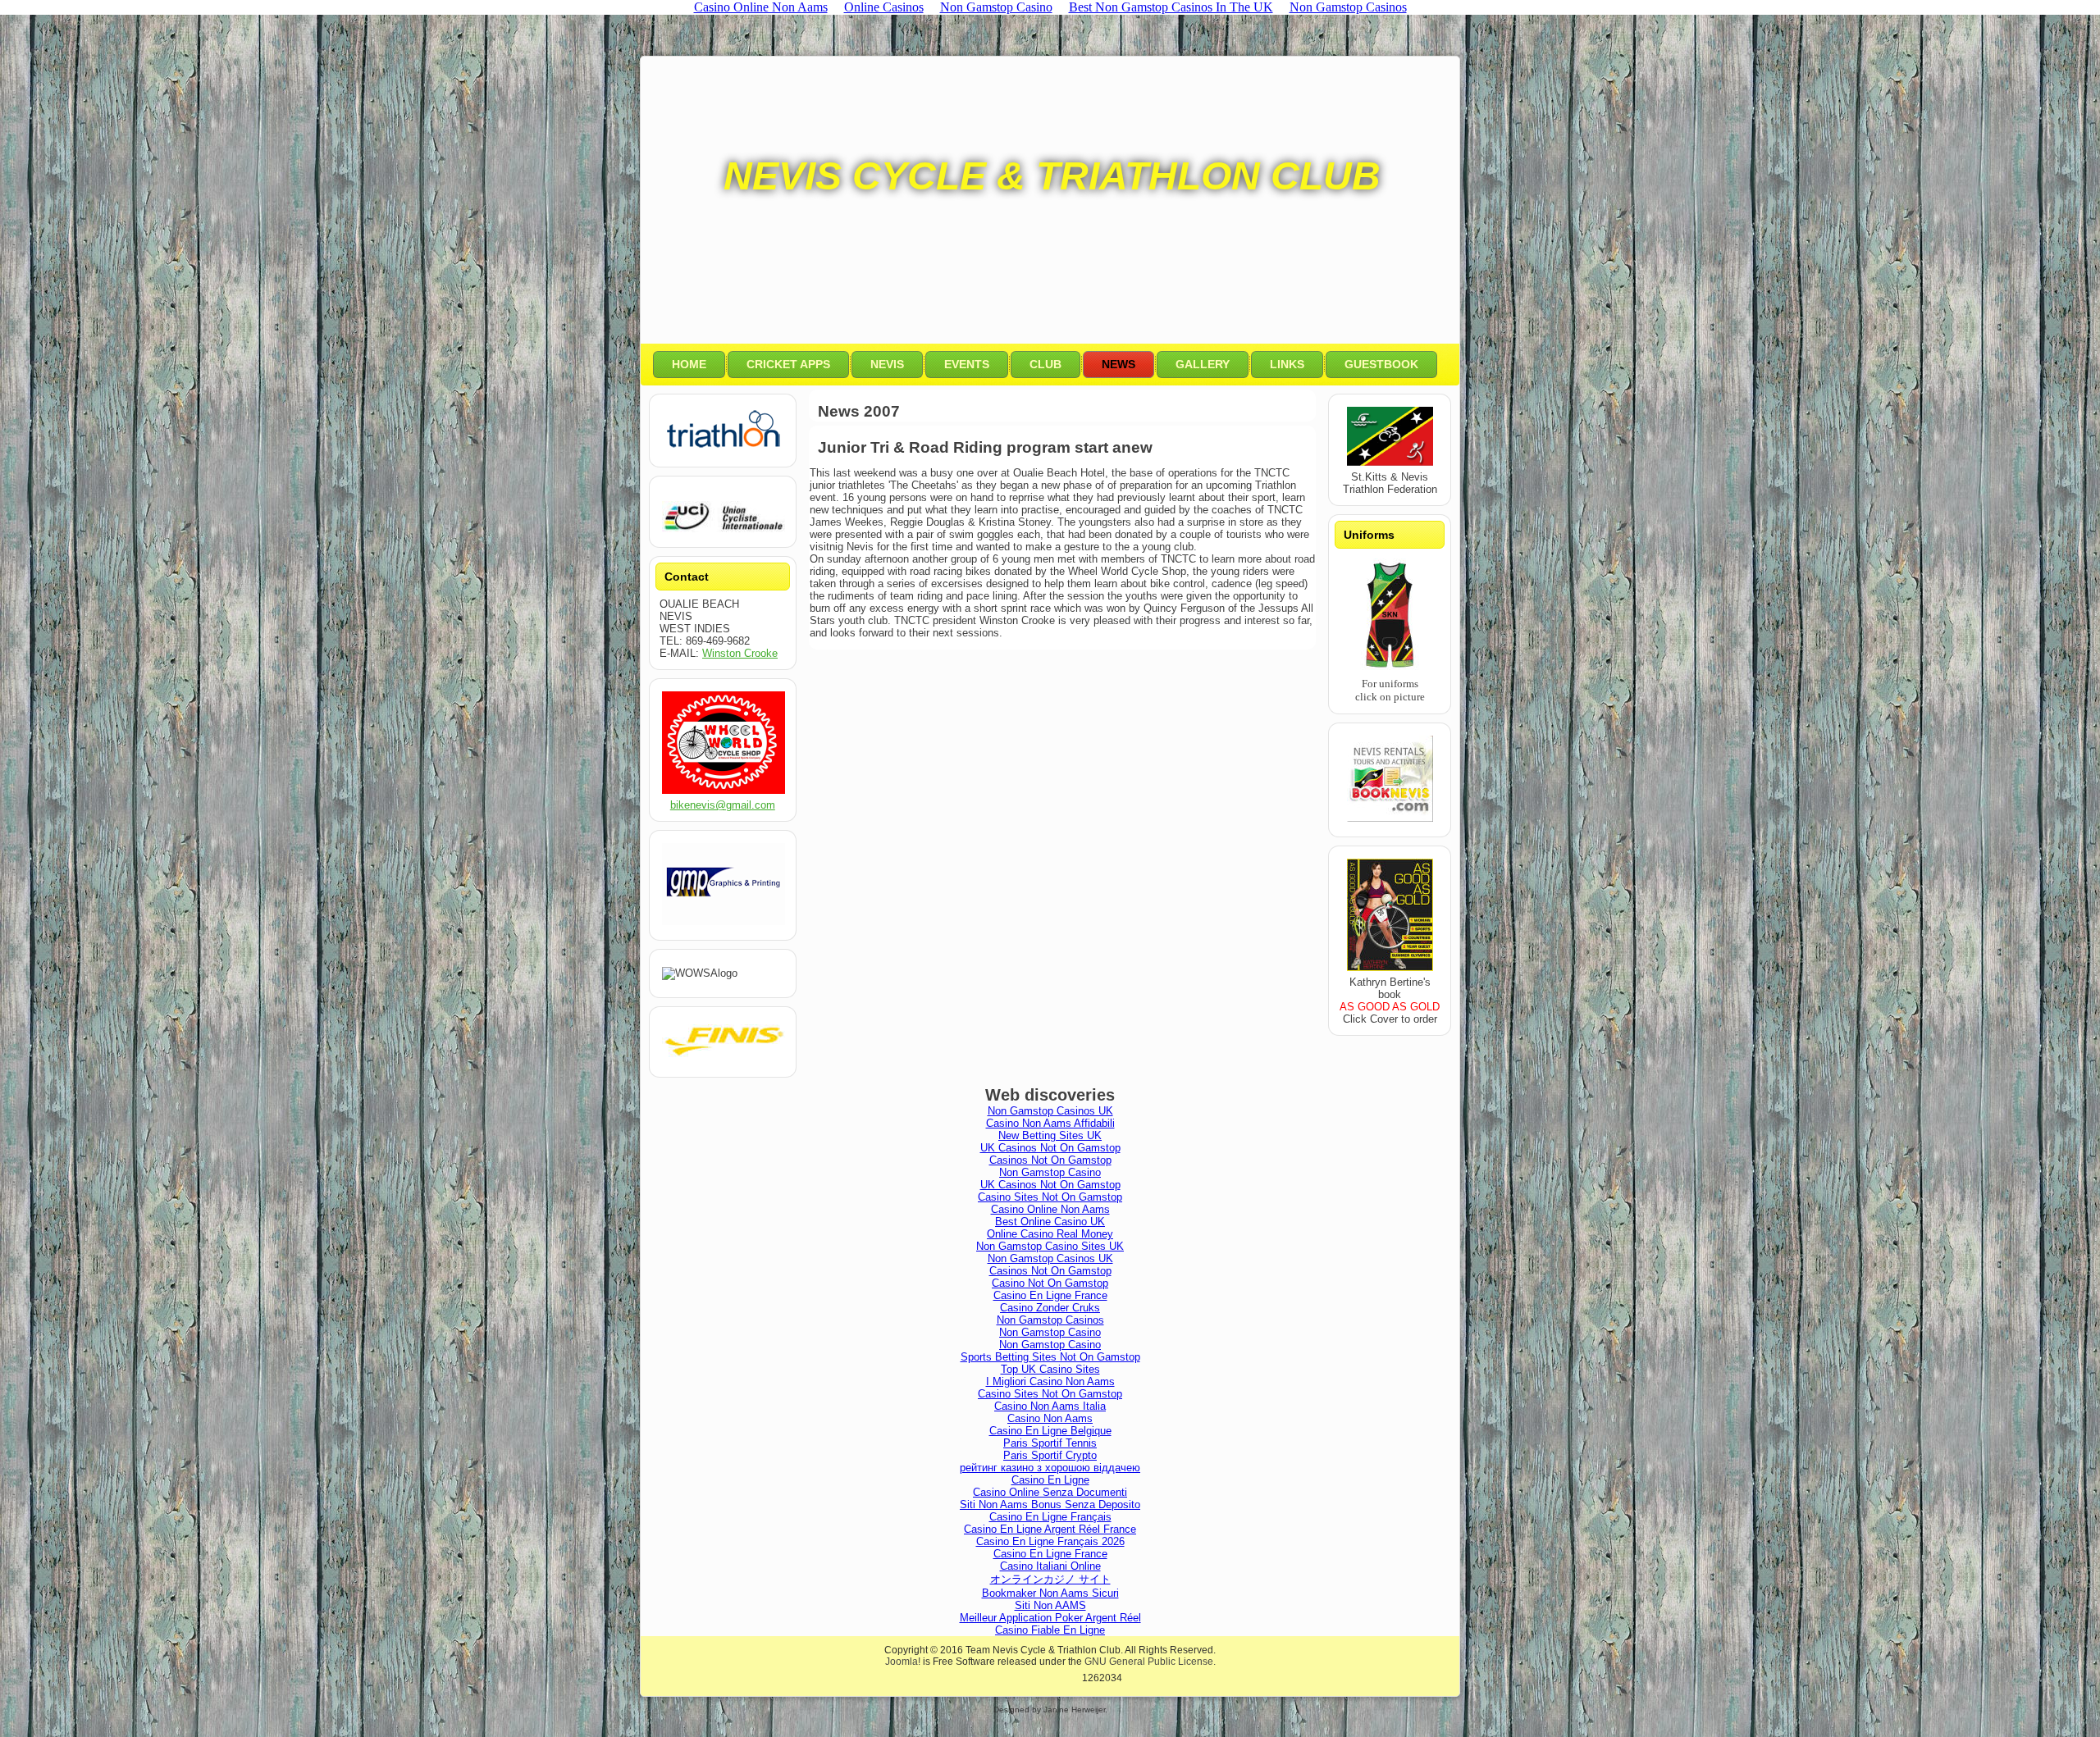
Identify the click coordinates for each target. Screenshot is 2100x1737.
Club (1045, 364)
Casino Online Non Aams (1050, 1209)
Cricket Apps (788, 364)
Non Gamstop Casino (1050, 1172)
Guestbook (1381, 364)
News (1118, 364)
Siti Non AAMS (1050, 1605)
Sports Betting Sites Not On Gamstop (1050, 1357)
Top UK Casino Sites (1050, 1369)
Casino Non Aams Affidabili (1050, 1123)
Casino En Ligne (1050, 1480)
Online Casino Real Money (1050, 1234)
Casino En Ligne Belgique (1050, 1431)
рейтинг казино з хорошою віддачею (1050, 1468)
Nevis (887, 364)
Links (1287, 364)
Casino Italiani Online (1050, 1566)
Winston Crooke (740, 653)
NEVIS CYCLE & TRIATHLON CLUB (1052, 176)
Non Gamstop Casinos (1050, 1320)
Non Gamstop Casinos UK (1050, 1111)
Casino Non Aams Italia (1050, 1406)
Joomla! (903, 1662)
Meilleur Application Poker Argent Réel (1050, 1618)
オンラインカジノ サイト (1050, 1579)
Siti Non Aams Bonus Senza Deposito (1050, 1504)
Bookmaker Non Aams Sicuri (1050, 1593)
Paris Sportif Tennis (1050, 1443)
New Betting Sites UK (1050, 1135)
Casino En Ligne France (1050, 1295)
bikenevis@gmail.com (723, 805)
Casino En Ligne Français (1050, 1517)
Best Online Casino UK (1050, 1222)
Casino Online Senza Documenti (1050, 1492)
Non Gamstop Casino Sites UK (1050, 1246)
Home (689, 364)
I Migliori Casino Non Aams (1050, 1381)
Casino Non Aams (1050, 1418)
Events (967, 364)
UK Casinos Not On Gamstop (1050, 1148)
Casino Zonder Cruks (1050, 1308)
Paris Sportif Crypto (1050, 1455)
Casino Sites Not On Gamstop (1050, 1197)
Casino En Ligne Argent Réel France (1050, 1529)
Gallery (1203, 364)
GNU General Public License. (1150, 1662)
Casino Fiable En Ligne (1050, 1630)
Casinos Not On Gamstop (1050, 1160)
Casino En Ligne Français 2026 (1050, 1541)
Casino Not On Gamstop (1050, 1283)
